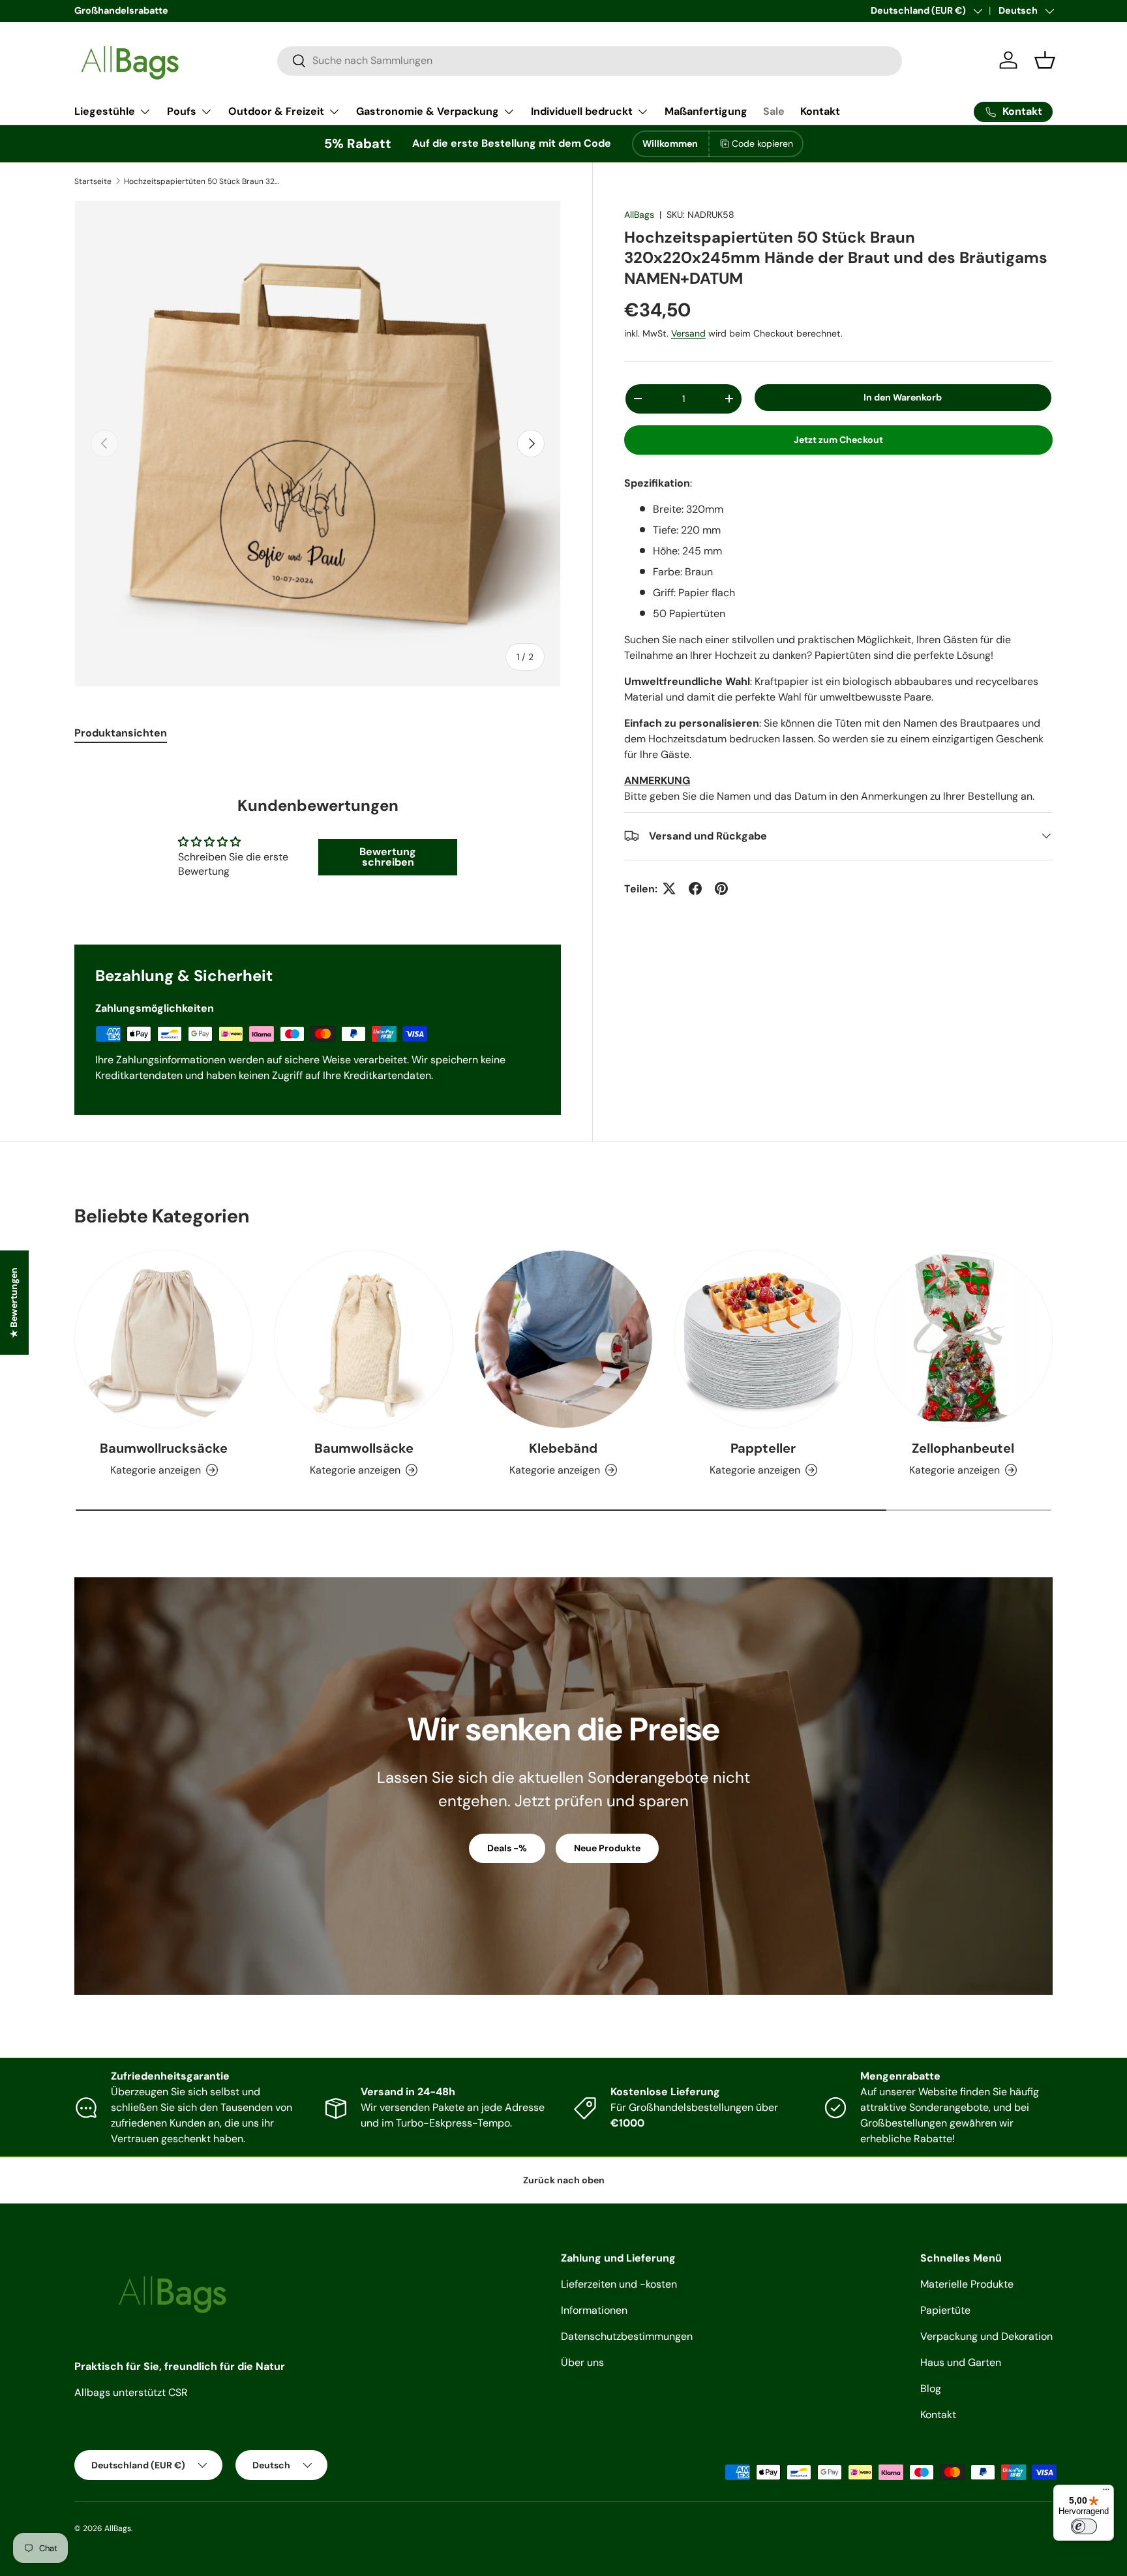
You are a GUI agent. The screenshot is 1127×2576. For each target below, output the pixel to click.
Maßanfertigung (706, 111)
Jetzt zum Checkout (838, 439)
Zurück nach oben (564, 2180)
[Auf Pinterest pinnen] (721, 888)
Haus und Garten (961, 2362)
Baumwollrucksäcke (164, 1448)
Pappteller (763, 1448)
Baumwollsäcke (364, 1448)
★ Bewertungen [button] (14, 1302)
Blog (931, 2388)
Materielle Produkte (967, 2284)
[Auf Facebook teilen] (695, 888)
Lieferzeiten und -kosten (619, 2284)
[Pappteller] (763, 1339)
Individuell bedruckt (582, 111)
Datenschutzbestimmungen (627, 2336)
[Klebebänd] (563, 1339)
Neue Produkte (607, 1848)
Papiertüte (945, 2310)
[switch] (1084, 2526)
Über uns (582, 2362)
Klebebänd (563, 1448)
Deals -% (507, 1848)
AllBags (639, 215)
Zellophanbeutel (963, 1448)
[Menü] (1106, 2493)
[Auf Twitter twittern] (669, 888)
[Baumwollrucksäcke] (164, 1339)
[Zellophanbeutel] (963, 1339)
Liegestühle (105, 111)
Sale (774, 111)
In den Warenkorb (903, 397)
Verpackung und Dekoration (986, 2336)
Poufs (182, 111)
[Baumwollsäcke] (363, 1339)
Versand (688, 333)
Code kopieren (762, 144)
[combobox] (590, 60)
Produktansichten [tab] (121, 733)
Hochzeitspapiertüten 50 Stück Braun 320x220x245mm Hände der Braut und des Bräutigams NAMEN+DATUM (202, 181)
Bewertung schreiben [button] (388, 857)
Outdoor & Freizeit (276, 111)
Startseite (93, 181)
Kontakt (820, 111)
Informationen (594, 2310)
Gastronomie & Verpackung (428, 111)
